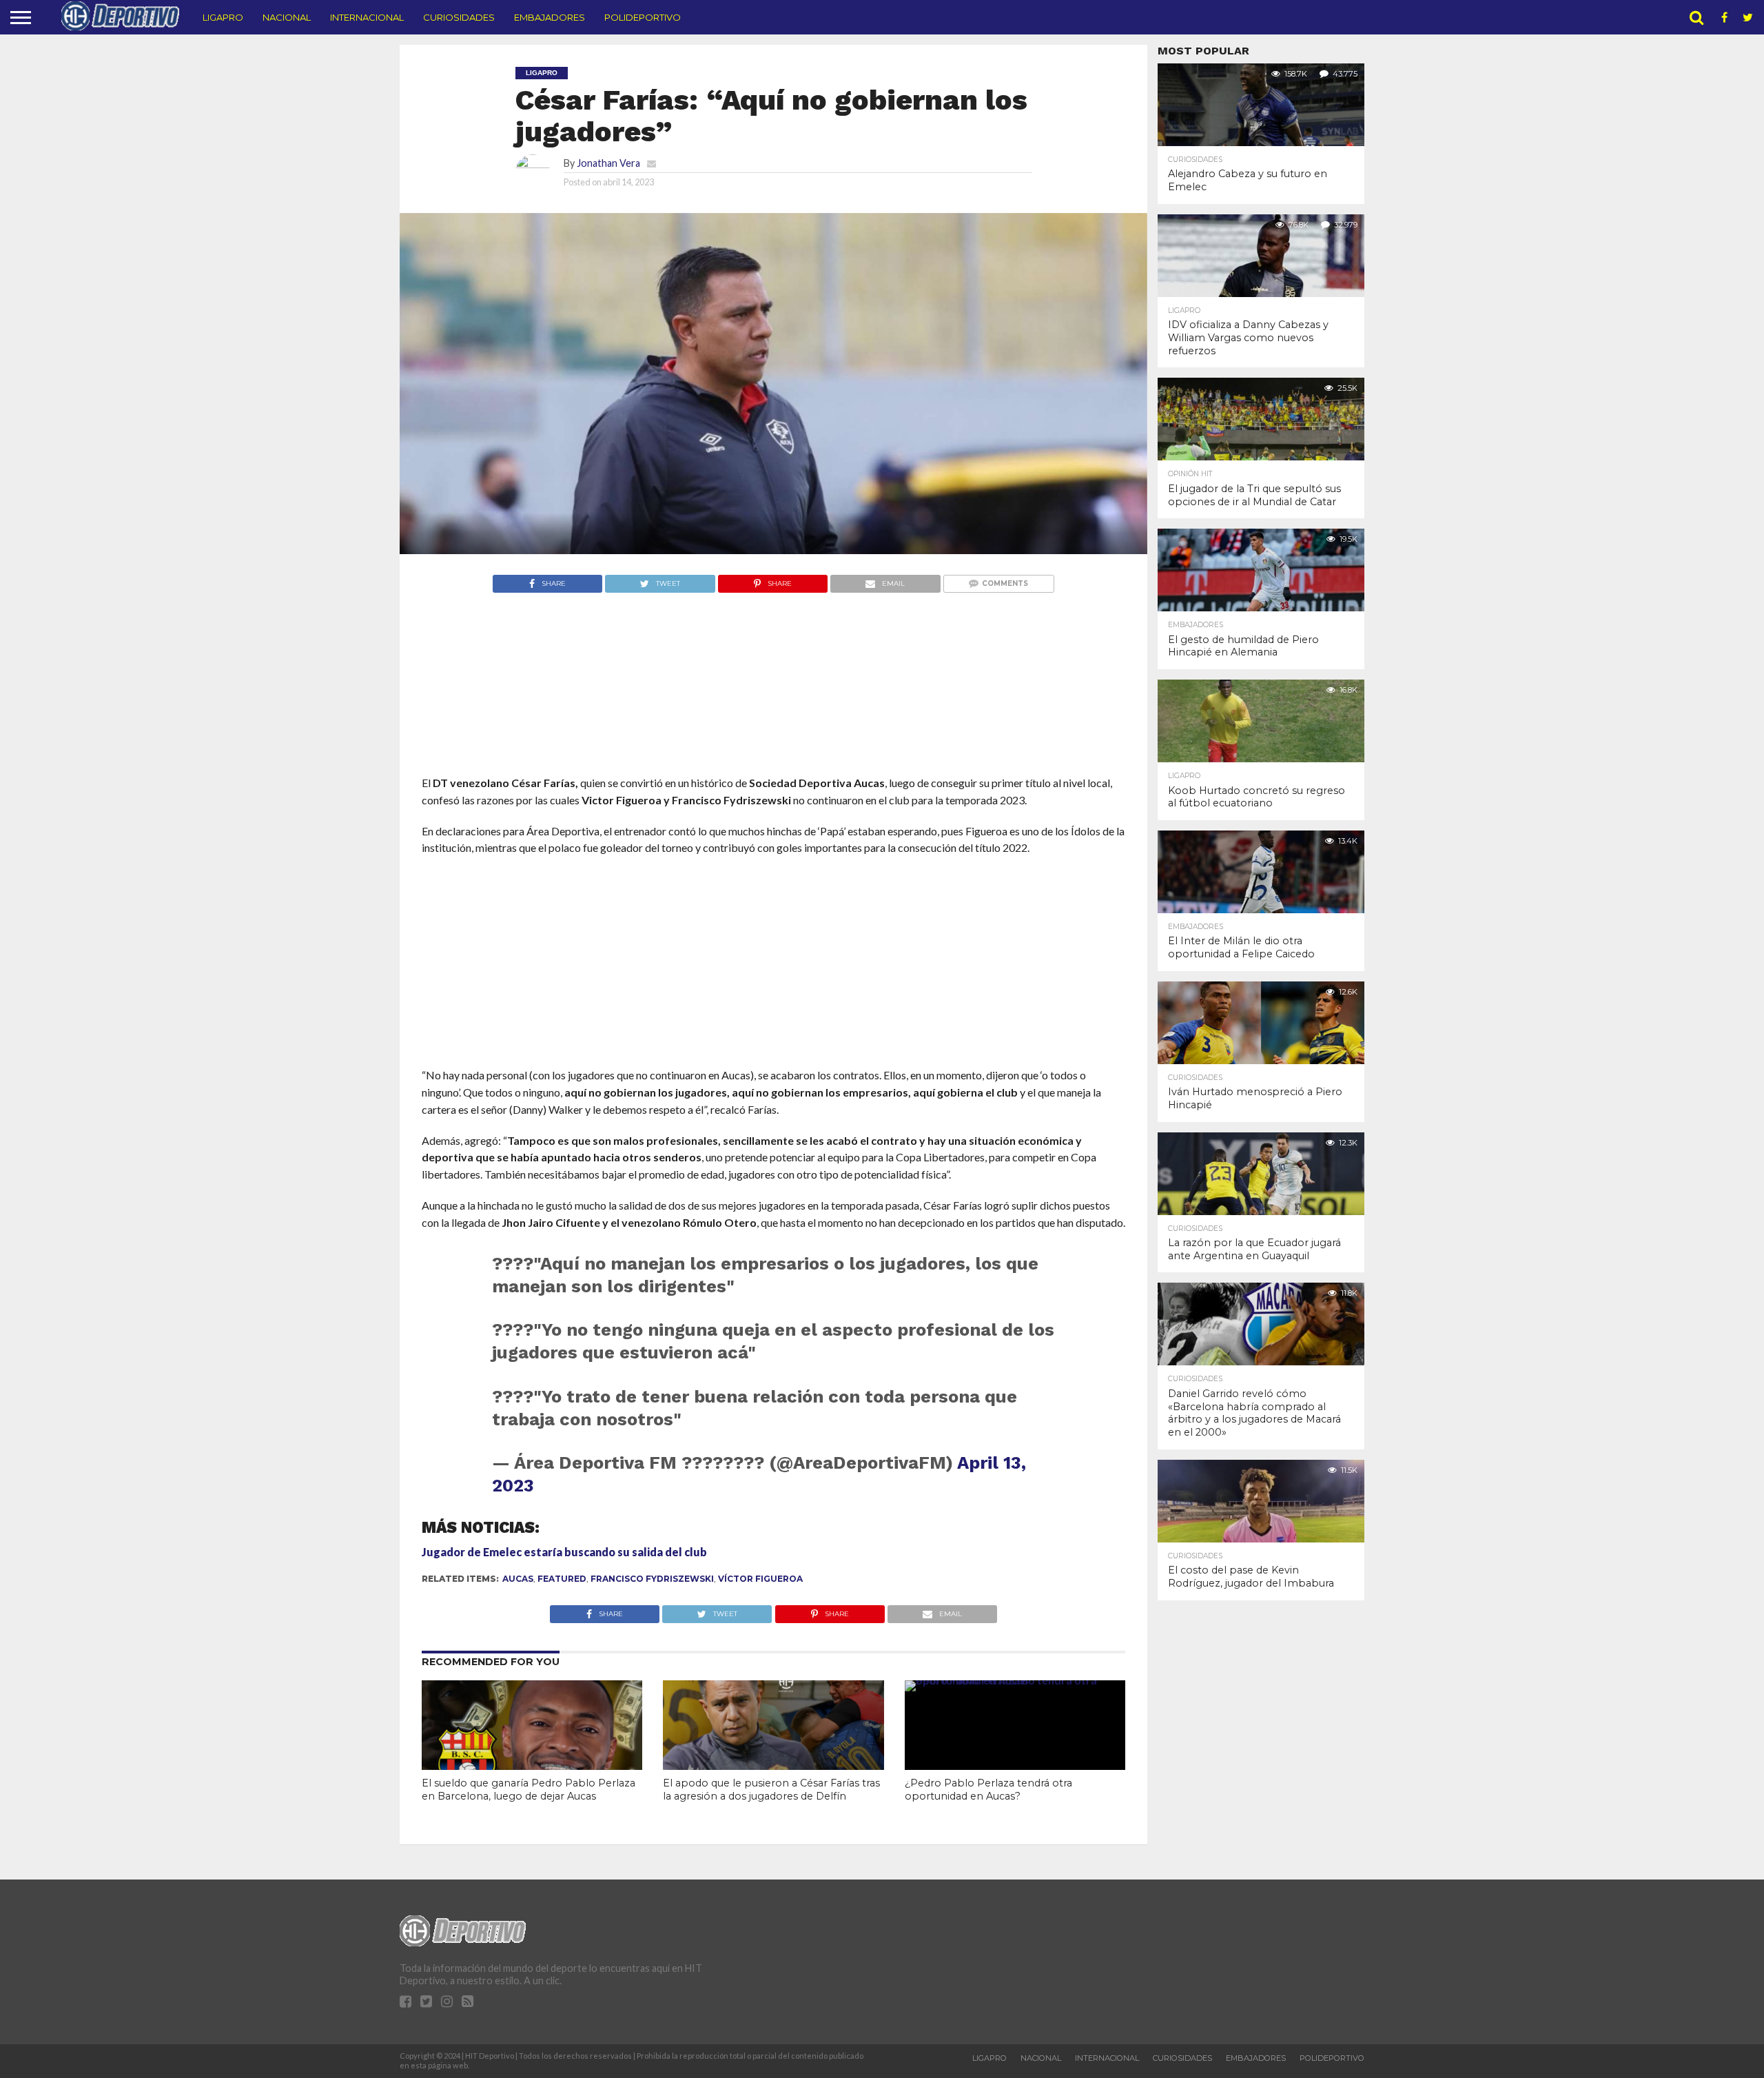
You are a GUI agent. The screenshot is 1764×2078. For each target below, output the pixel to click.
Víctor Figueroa (760, 1579)
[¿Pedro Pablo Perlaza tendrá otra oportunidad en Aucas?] (1015, 1680)
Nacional (287, 17)
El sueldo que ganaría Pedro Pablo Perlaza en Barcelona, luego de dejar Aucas (529, 1790)
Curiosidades (459, 17)
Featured (562, 1579)
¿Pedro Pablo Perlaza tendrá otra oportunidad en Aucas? (988, 1790)
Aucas (518, 1579)
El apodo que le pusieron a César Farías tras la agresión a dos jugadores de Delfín (771, 1790)
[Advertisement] (773, 710)
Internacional (367, 17)
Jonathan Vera (608, 163)
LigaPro (223, 17)
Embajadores (550, 17)
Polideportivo (643, 17)
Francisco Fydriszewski (652, 1579)
